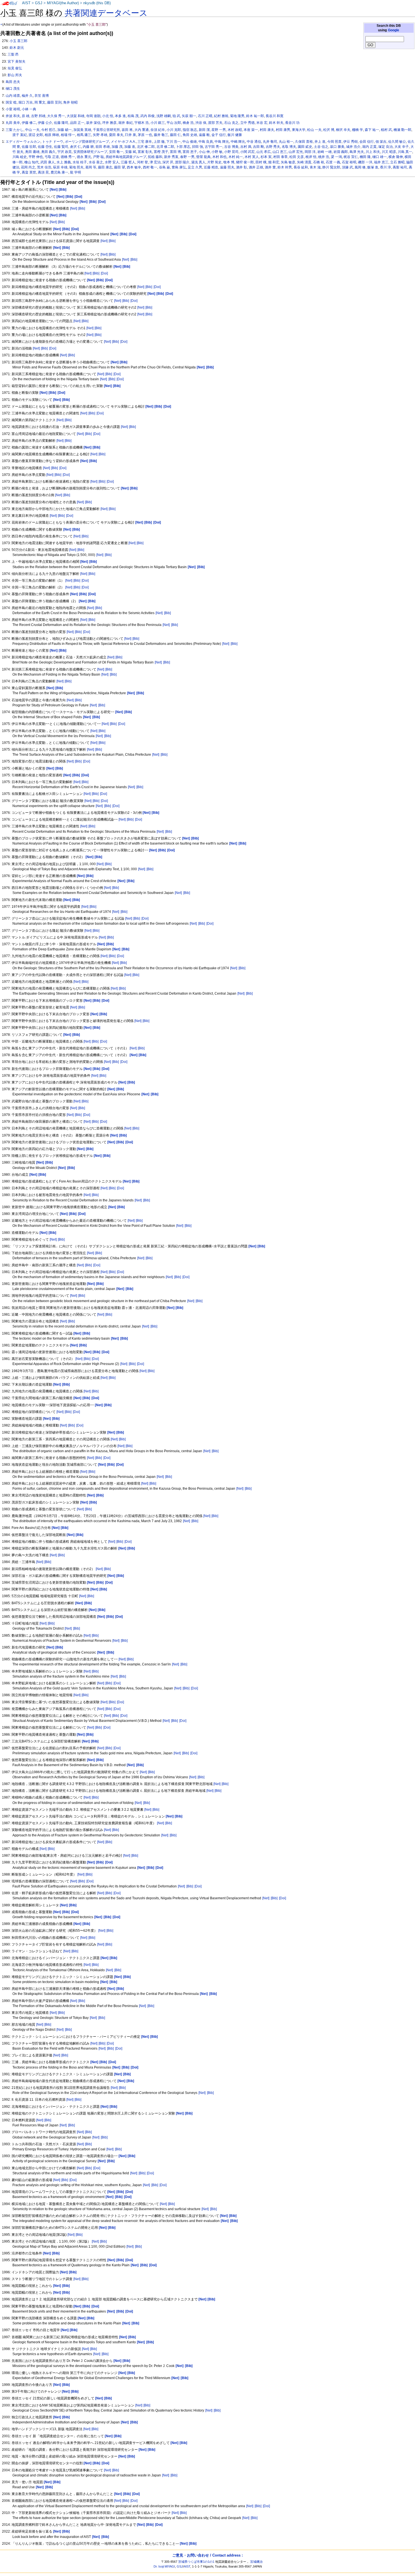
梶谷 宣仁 (351, 157)
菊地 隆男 (237, 116)
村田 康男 (283, 130)
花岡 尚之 (28, 167)
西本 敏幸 (134, 167)
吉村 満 (246, 147)
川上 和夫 (373, 152)
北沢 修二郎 (146, 147)
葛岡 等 (91, 167)
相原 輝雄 (52, 135)
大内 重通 (142, 130)
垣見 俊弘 (15, 68)
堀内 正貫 (369, 147)
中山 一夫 (32, 130)
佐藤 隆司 (61, 123)
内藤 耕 (88, 147)
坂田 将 (127, 130)
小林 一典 (29, 109)
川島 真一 (405, 152)
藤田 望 (120, 167)
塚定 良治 (385, 147)
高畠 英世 (29, 172)
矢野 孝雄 (100, 135)
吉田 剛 (258, 147)
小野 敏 (217, 152)
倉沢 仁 (76, 147)
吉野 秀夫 (273, 147)
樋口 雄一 (380, 157)
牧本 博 (229, 162)
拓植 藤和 (155, 157)
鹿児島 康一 (59, 172)
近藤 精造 (211, 167)
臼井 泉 (131, 135)
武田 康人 (48, 162)
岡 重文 (40, 102)
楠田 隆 (365, 157)
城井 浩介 (353, 147)
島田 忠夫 (13, 82)
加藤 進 (130, 147)
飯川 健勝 (235, 135)
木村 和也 (219, 157)
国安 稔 (11, 102)
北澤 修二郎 (165, 147)
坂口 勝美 (337, 147)
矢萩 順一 (189, 116)
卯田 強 (197, 147)
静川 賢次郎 (331, 167)
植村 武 (386, 130)
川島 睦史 (20, 157)
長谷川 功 (292, 123)
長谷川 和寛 (275, 116)
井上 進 (320, 142)
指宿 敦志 (190, 130)
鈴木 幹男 (285, 167)
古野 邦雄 (38, 116)
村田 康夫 (267, 130)
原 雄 (26, 116)
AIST (26, 3)
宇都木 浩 (142, 123)
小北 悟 (108, 116)
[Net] (74, 208)
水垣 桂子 (80, 162)
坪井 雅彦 (109, 123)
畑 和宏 (274, 162)
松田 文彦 (297, 157)
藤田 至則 (54, 102)
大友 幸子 (402, 147)
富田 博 (175, 152)
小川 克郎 (174, 130)
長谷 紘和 (301, 167)
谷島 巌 (164, 167)
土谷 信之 (321, 147)
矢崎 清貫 (304, 162)
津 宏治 (155, 162)
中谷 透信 (254, 142)
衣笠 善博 (42, 96)
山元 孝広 (264, 152)
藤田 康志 (105, 167)
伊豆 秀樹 (350, 142)
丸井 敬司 (270, 142)
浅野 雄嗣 (164, 116)
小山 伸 (204, 152)
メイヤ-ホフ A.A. (123, 142)
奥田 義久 (48, 152)
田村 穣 (261, 162)
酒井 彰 (242, 167)
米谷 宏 (262, 123)
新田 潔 (204, 130)
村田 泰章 (280, 157)
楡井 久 (27, 96)
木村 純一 (236, 157)
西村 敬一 (150, 167)
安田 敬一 (116, 152)
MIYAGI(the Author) (63, 3)
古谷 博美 (231, 147)
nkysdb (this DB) (97, 3)
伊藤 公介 (45, 123)
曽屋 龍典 (203, 157)
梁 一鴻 (336, 157)
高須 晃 (43, 172)
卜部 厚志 (183, 147)
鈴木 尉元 (17, 48)
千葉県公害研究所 (106, 130)
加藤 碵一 (65, 130)
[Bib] (82, 208)
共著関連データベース (106, 13)
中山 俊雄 (190, 142)
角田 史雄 (190, 135)
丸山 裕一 (286, 142)
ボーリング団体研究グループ (87, 142)
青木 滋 (315, 167)
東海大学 (299, 130)
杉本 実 (266, 157)
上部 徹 (159, 142)
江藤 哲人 (128, 162)
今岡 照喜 (334, 142)
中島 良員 (206, 142)
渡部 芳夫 (215, 123)
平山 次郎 (174, 123)
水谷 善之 (96, 162)
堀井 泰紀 (125, 123)
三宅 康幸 (145, 142)
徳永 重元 (84, 157)
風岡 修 (360, 167)
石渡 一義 (333, 162)
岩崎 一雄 (325, 152)
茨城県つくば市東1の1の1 (196, 2562)
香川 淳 (385, 167)
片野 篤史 (214, 162)
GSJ (39, 3)
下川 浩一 (173, 142)
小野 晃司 (231, 152)
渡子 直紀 (20, 135)
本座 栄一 (251, 130)
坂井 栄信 (93, 123)
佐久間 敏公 (397, 142)
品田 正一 (77, 123)
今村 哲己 (48, 130)
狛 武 (176, 116)
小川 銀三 (158, 123)
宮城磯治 (256, 2562)
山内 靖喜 (13, 96)
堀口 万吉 (26, 102)
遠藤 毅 (204, 135)
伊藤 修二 (29, 123)
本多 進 (120, 116)
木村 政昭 (235, 130)
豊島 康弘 (179, 167)
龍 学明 (76, 172)
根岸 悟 (311, 157)
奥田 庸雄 (32, 152)
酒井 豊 (270, 167)
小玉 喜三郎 (18, 41)
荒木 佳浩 (44, 167)
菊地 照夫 (76, 167)
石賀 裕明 (349, 162)
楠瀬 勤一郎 (402, 130)
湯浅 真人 (198, 162)
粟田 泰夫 (116, 135)
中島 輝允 (222, 142)
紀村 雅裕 (221, 116)
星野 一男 (219, 130)
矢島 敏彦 (288, 162)
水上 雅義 (64, 162)
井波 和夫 (13, 116)
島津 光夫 (357, 152)
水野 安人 (112, 162)
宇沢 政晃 (65, 152)
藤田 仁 (175, 135)
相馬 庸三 (84, 135)
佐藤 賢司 (61, 147)
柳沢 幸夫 (343, 130)
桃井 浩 (324, 157)
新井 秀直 (171, 157)
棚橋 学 (358, 130)
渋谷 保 (201, 123)
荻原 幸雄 (60, 167)
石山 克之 (231, 123)
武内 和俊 (148, 116)
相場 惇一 (68, 135)
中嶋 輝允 (238, 142)
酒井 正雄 (256, 167)
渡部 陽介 (182, 162)
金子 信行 (219, 135)
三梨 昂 (13, 54)
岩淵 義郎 (341, 152)
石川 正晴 (205, 116)
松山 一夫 (314, 130)
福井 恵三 (381, 162)
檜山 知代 (31, 162)
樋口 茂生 (13, 89)
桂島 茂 (133, 116)
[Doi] (104, 273)
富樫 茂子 (161, 152)
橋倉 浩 (188, 123)
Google (394, 30)
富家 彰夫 (145, 152)
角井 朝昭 (70, 102)
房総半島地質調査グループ (126, 157)
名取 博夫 (289, 147)
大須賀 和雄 (76, 116)
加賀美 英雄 (82, 130)
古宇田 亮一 (214, 147)
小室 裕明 (13, 109)
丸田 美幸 (13, 123)
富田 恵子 (190, 152)
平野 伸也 (36, 157)
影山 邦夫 (15, 75)
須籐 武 (347, 167)
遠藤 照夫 (227, 167)
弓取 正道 (52, 157)
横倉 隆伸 (396, 157)
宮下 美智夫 (17, 61)
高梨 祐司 (400, 167)
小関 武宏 (247, 152)
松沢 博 (329, 130)
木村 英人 (252, 157)
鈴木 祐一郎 (255, 116)
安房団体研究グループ (90, 152)
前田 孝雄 (103, 147)
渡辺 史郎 (36, 135)
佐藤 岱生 (45, 147)
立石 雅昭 (397, 162)
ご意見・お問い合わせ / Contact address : (207, 2555)
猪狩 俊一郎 (245, 162)
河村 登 (142, 162)
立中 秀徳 (247, 123)
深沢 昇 (168, 162)
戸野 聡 (98, 157)
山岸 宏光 (296, 152)
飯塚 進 (373, 167)
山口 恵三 (280, 152)
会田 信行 (367, 142)
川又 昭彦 (389, 152)
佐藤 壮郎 (29, 147)
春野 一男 (187, 157)
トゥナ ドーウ (53, 142)
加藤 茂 (117, 147)
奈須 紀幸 (158, 130)
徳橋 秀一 (68, 157)
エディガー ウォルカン (23, 142)
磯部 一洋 (365, 162)
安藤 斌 (131, 152)
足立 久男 (195, 167)
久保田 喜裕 (304, 142)
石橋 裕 (319, 162)
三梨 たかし (15, 130)
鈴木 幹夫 (276, 123)
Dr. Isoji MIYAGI (164, 2566)
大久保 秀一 (56, 116)
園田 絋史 (305, 147)
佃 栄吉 (381, 142)
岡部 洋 (310, 152)
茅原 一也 (145, 135)
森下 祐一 (372, 130)
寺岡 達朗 (93, 116)
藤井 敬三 (161, 135)
